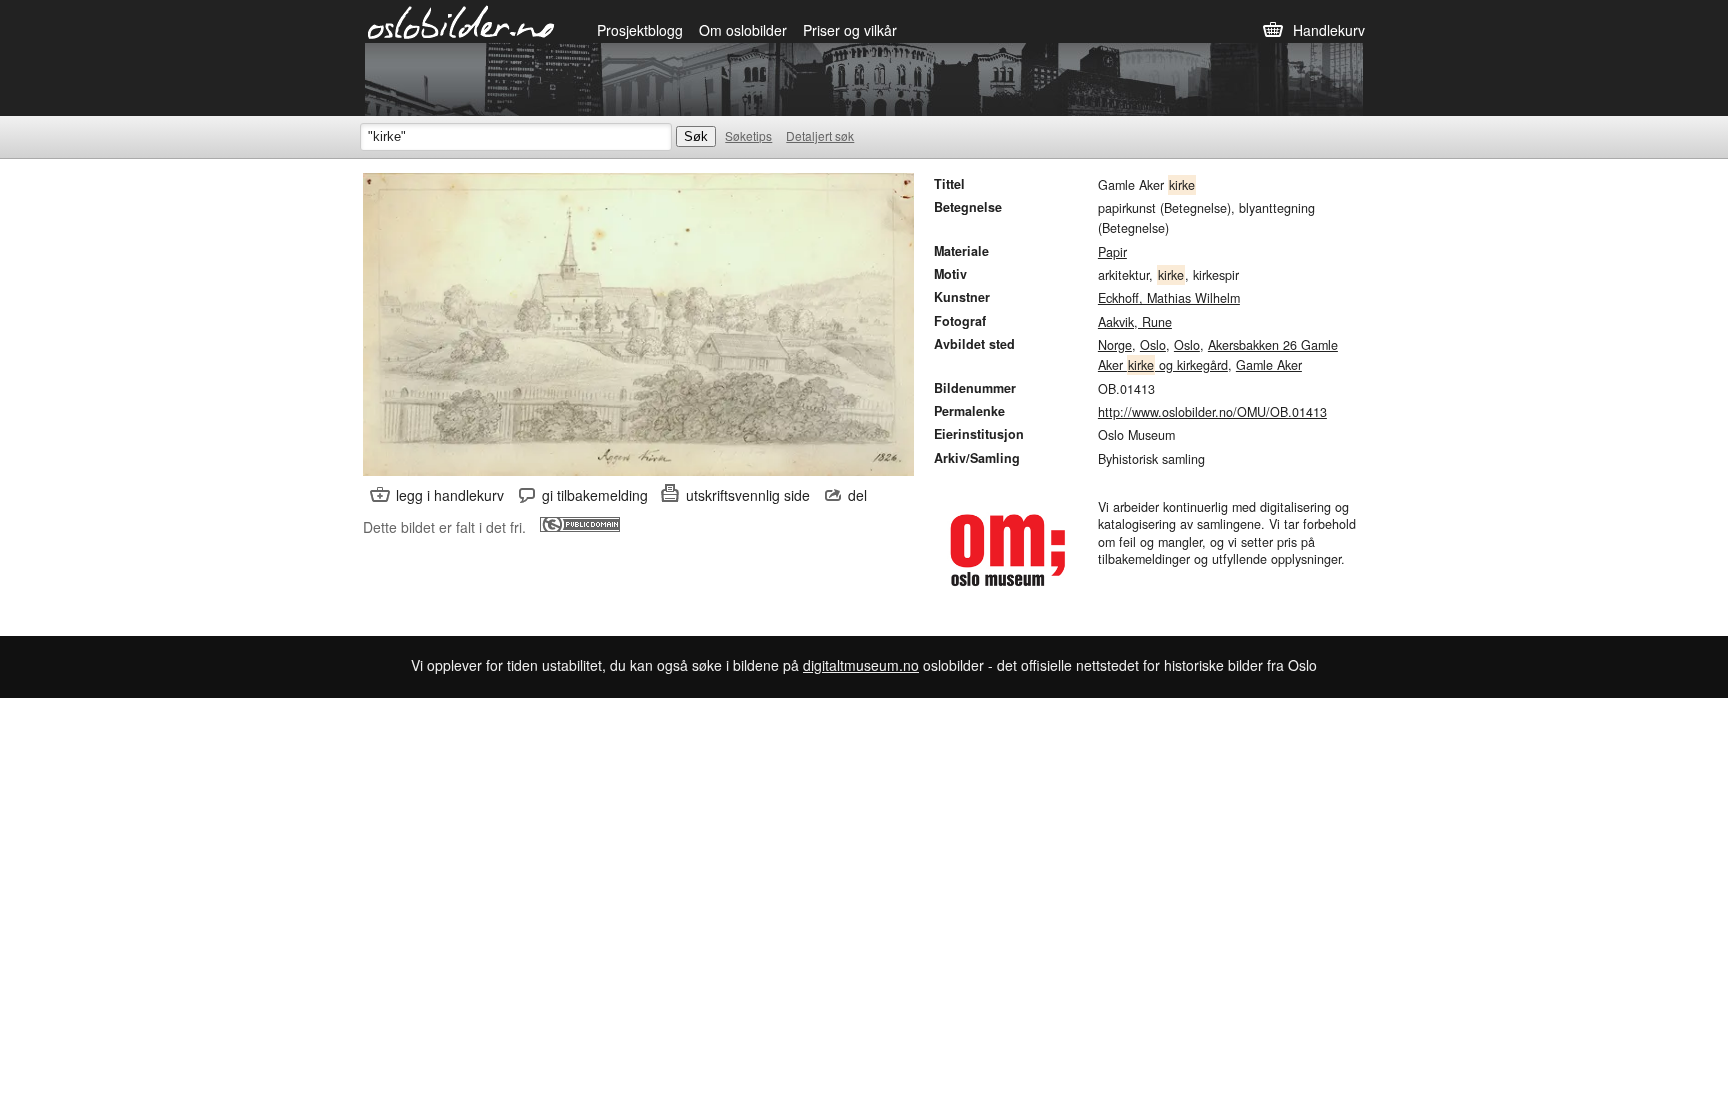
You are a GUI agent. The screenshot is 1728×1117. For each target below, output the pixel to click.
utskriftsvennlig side (748, 495)
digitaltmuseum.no (861, 665)
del (857, 495)
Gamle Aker (1269, 365)
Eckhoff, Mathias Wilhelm (1169, 298)
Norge (1115, 345)
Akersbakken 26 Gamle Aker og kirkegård (1218, 355)
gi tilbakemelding (595, 495)
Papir (1112, 252)
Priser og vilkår (850, 30)
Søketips (748, 135)
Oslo (1153, 345)
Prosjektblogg (640, 30)
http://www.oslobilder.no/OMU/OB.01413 (1212, 412)
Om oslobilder (743, 30)
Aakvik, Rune (1135, 322)
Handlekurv (1329, 30)
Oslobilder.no (461, 21)
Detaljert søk (820, 135)
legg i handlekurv (450, 495)
